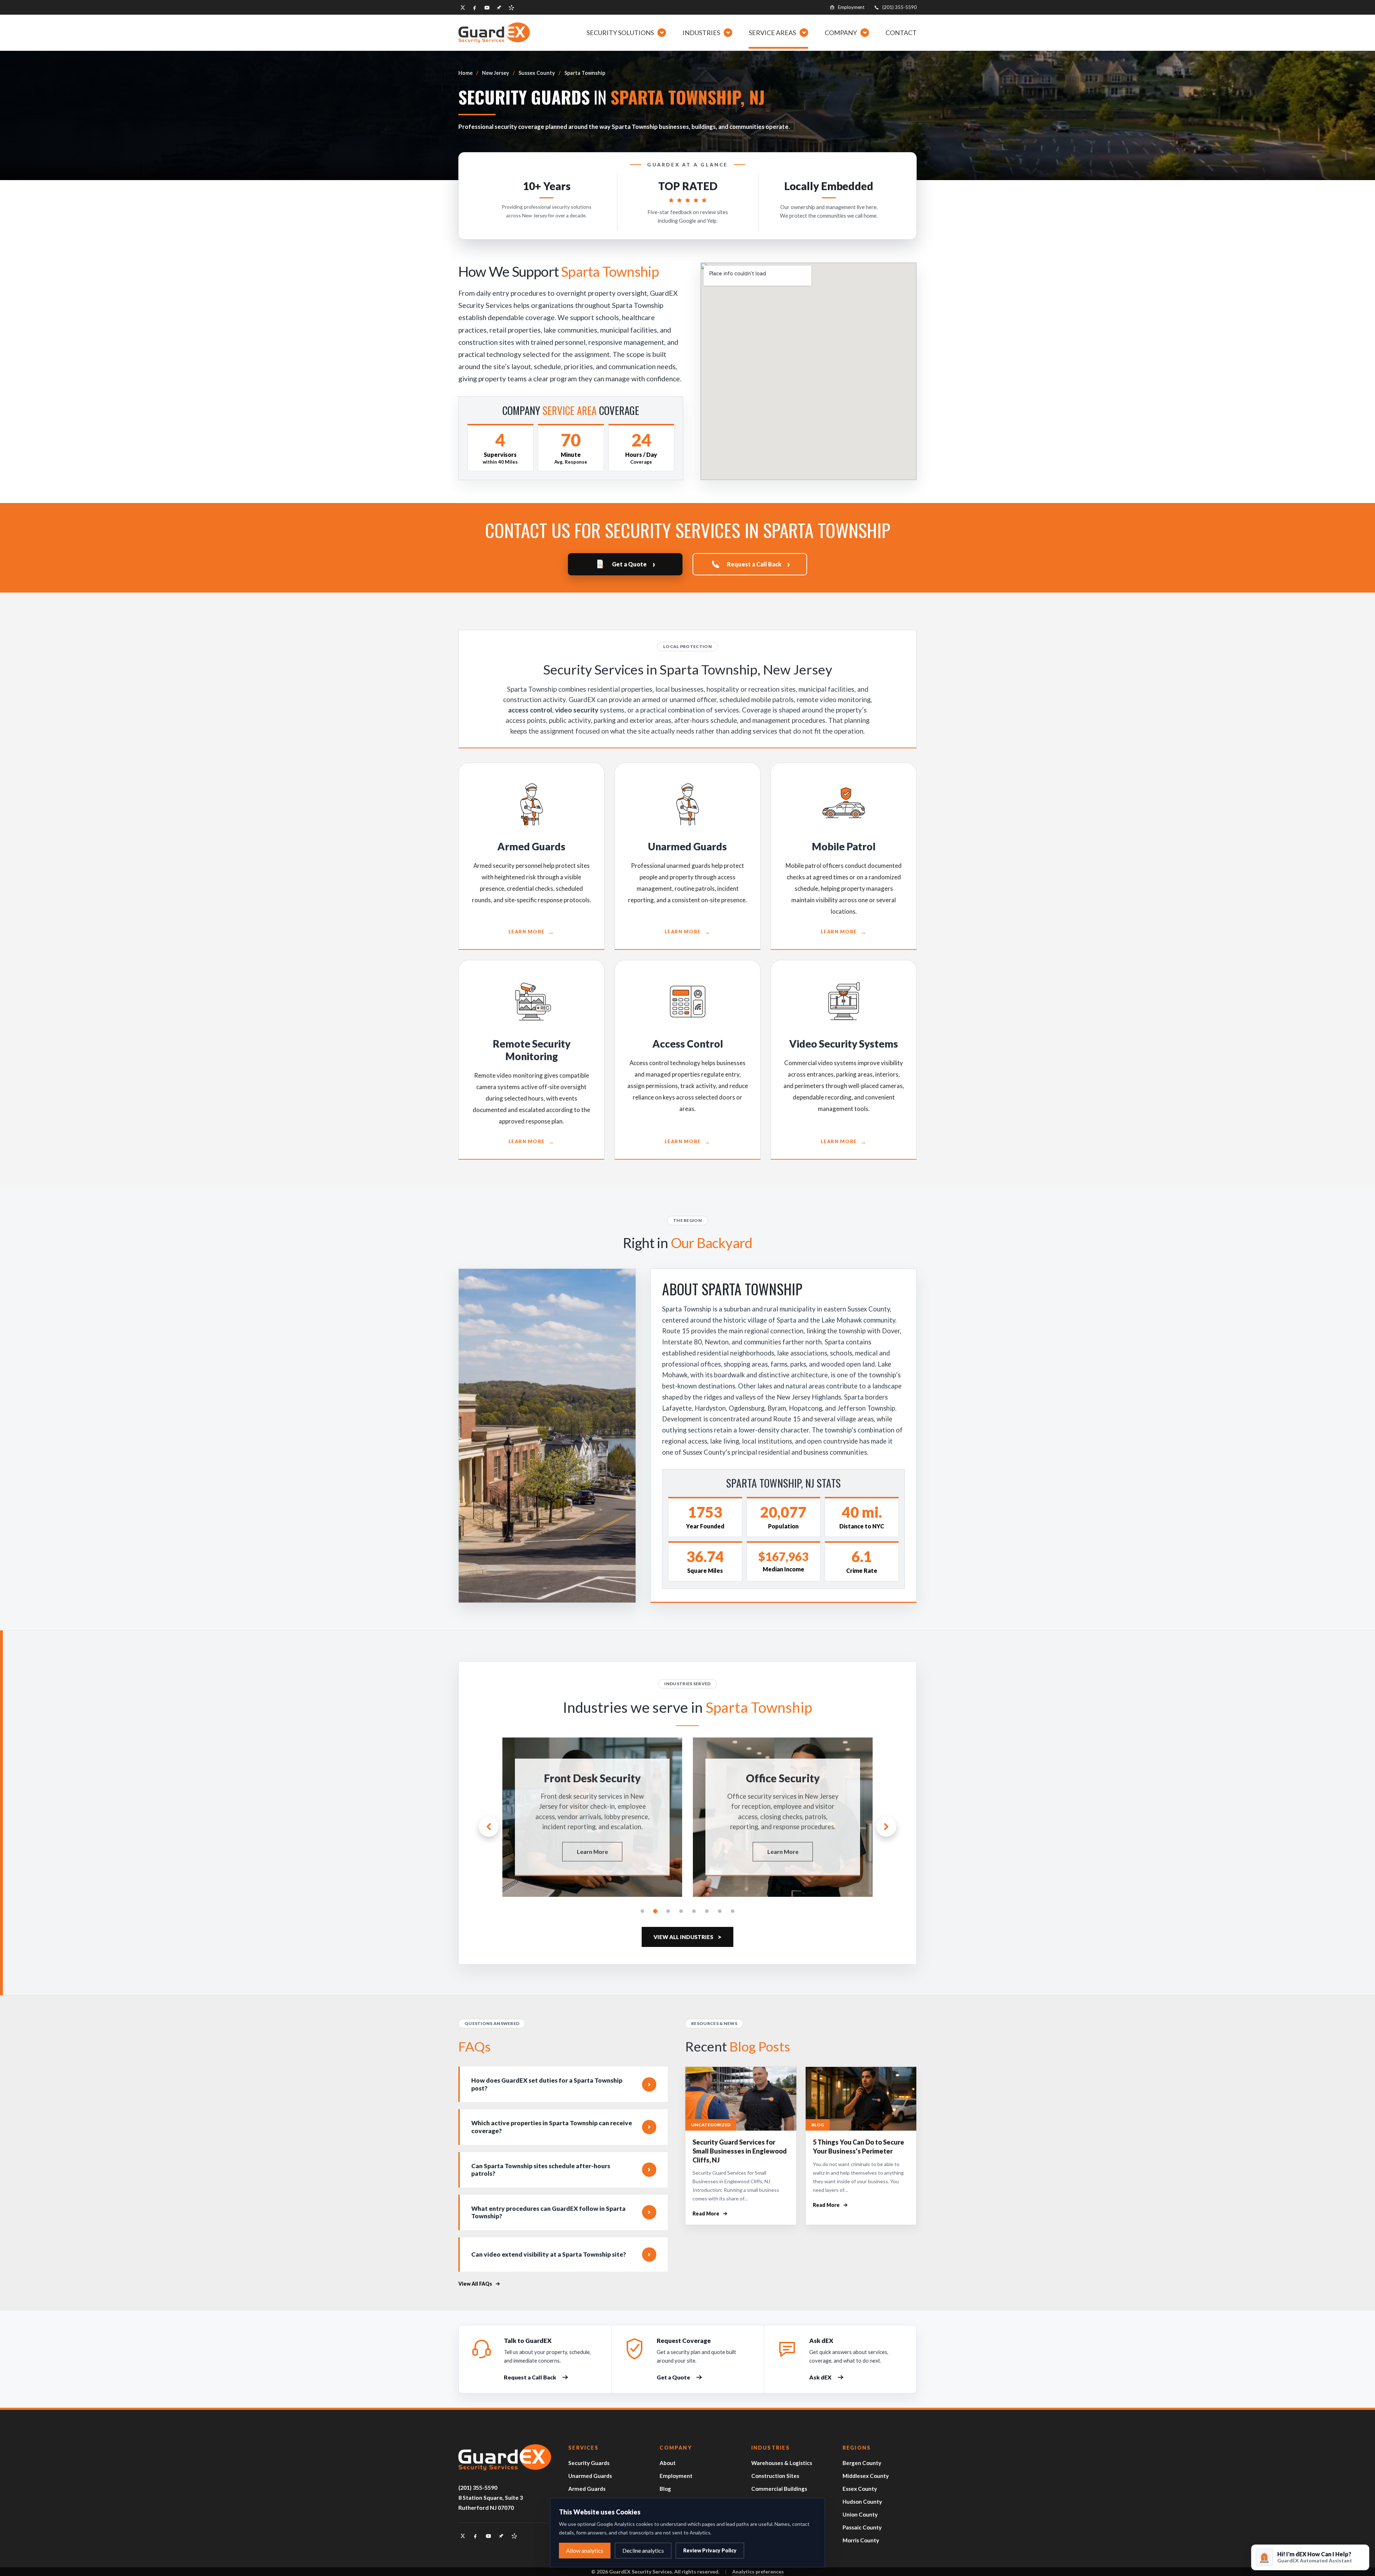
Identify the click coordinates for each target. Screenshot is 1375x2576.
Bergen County (862, 2463)
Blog (665, 2489)
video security (577, 710)
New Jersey (496, 73)
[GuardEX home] (494, 32)
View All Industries (687, 1937)
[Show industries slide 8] (733, 1911)
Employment (851, 7)
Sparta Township (585, 73)
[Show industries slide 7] (720, 1911)
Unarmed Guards (590, 2476)
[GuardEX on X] (463, 8)
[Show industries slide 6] (707, 1911)
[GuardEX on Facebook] (475, 8)
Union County (860, 2514)
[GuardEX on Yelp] (511, 8)
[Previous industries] (489, 1827)
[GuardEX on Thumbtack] (499, 8)
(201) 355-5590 (899, 7)
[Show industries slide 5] (694, 1911)
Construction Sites (775, 2476)
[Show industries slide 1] (642, 1911)
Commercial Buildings (779, 2489)
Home (465, 73)
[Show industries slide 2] (655, 1911)
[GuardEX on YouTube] (487, 8)
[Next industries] (886, 1827)
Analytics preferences (758, 2572)
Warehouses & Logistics (782, 2463)
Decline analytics (643, 2550)
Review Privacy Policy (710, 2550)
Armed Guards (587, 2489)
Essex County (860, 2489)
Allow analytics (585, 2550)
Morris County (861, 2540)
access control (530, 710)
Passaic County (862, 2527)
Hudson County (862, 2502)
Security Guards (589, 2463)
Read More (710, 2214)
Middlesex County (866, 2476)
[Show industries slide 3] (668, 1911)
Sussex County (537, 73)
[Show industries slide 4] (681, 1911)
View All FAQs (475, 2284)
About (668, 2463)
